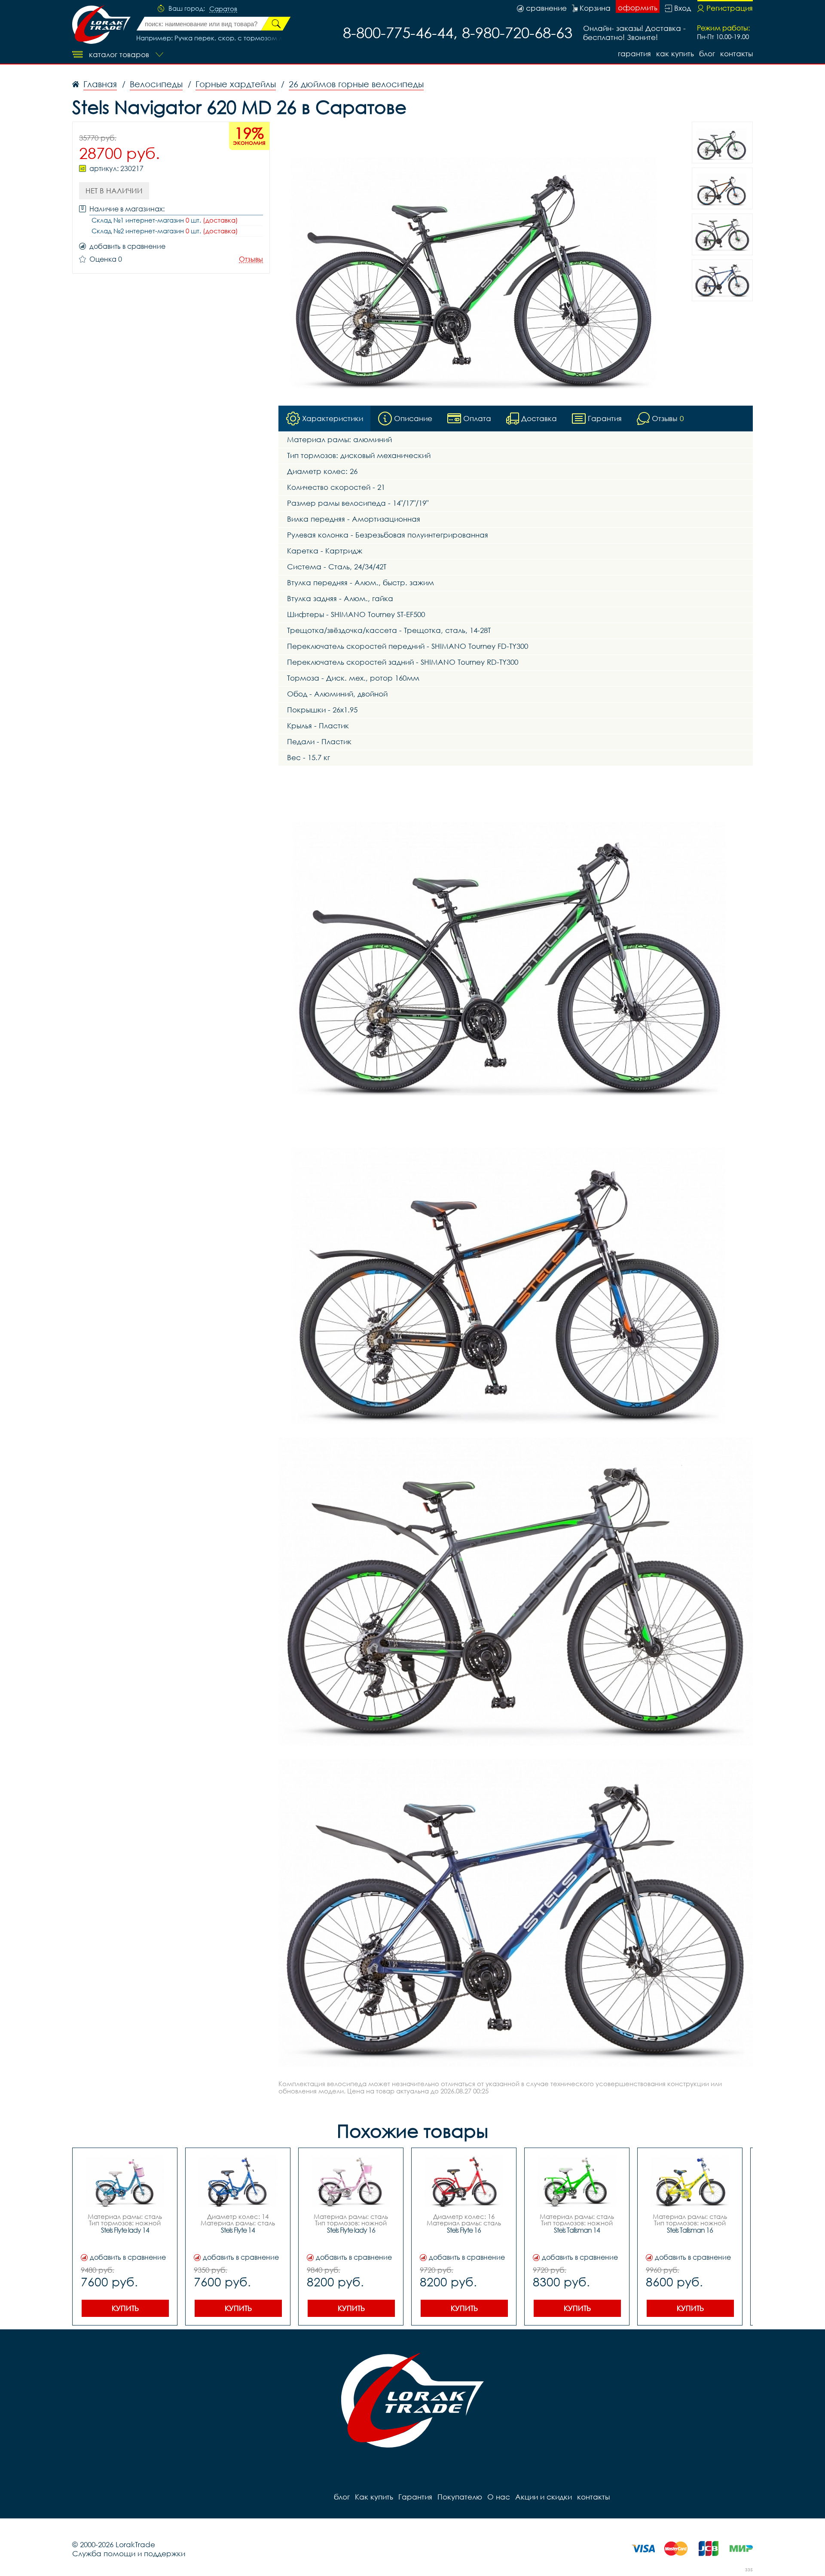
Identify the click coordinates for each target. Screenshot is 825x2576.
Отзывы (251, 259)
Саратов (223, 9)
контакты (736, 53)
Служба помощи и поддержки (129, 2553)
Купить (125, 2308)
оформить (638, 8)
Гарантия (634, 53)
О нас (499, 2497)
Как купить (675, 53)
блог (707, 53)
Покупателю (460, 2497)
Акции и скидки (544, 2497)
